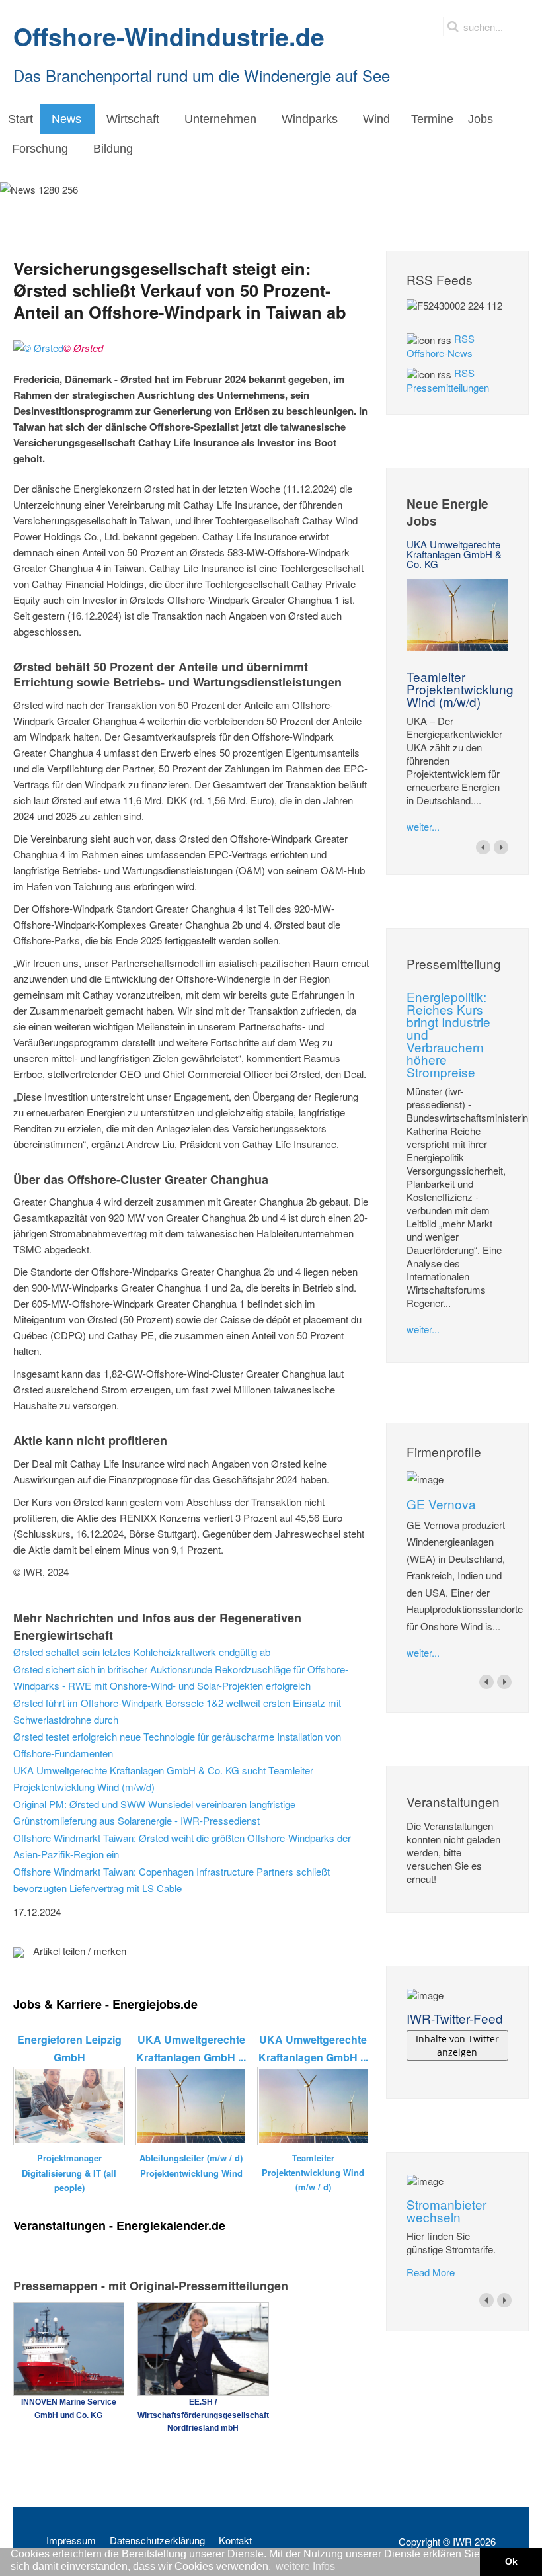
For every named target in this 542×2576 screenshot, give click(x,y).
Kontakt (235, 2540)
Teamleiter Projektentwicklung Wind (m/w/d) (460, 689)
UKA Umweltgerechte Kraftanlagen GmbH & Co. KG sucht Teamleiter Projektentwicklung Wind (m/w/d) (163, 1779)
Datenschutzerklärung (157, 2540)
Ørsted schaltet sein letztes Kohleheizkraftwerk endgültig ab (142, 1652)
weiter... (423, 826)
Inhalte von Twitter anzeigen (457, 2045)
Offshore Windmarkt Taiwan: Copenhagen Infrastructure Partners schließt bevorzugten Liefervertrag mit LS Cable (172, 1880)
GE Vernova (441, 1504)
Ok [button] (511, 2561)
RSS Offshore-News (441, 346)
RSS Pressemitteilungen (448, 380)
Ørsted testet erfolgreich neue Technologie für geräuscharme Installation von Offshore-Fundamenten (177, 1745)
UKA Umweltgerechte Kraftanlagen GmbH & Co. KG (454, 554)
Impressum (71, 2540)
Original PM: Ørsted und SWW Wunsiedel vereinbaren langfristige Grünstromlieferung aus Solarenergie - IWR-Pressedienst (154, 1812)
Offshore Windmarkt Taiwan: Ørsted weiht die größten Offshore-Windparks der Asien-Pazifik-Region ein (182, 1846)
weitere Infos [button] (305, 2566)
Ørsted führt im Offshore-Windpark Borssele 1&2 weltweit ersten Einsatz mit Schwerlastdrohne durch (177, 1711)
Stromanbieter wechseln (446, 2210)
